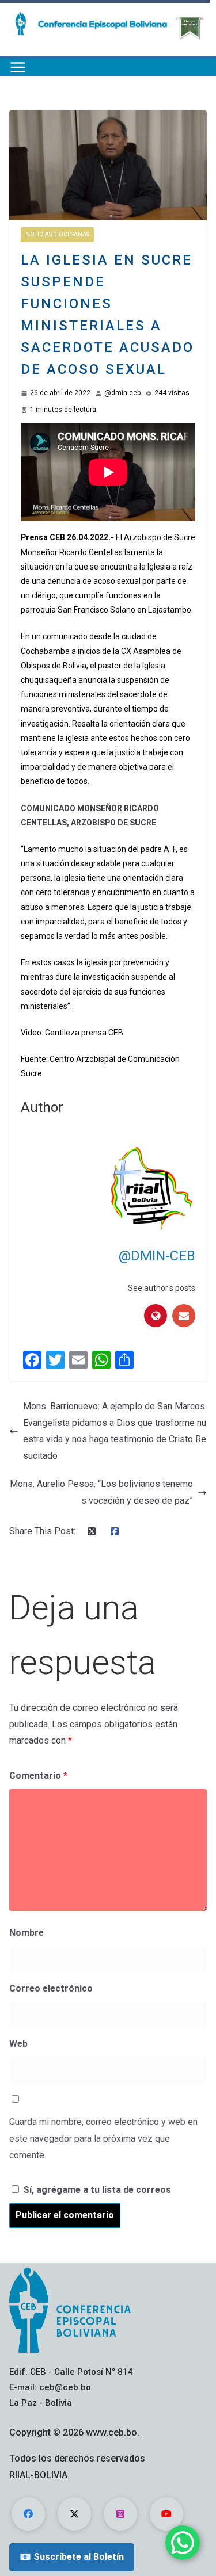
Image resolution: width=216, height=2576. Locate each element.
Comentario (38, 1776)
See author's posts (162, 1288)
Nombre (26, 1933)
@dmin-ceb (122, 393)
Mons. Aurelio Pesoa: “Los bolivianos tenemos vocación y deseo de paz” (101, 1492)
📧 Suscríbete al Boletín (72, 2557)
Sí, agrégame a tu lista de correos (96, 2190)
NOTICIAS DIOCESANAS (57, 234)
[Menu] (18, 67)
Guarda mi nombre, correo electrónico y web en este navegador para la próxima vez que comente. (103, 2139)
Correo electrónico (51, 1988)
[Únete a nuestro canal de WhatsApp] (183, 2543)
